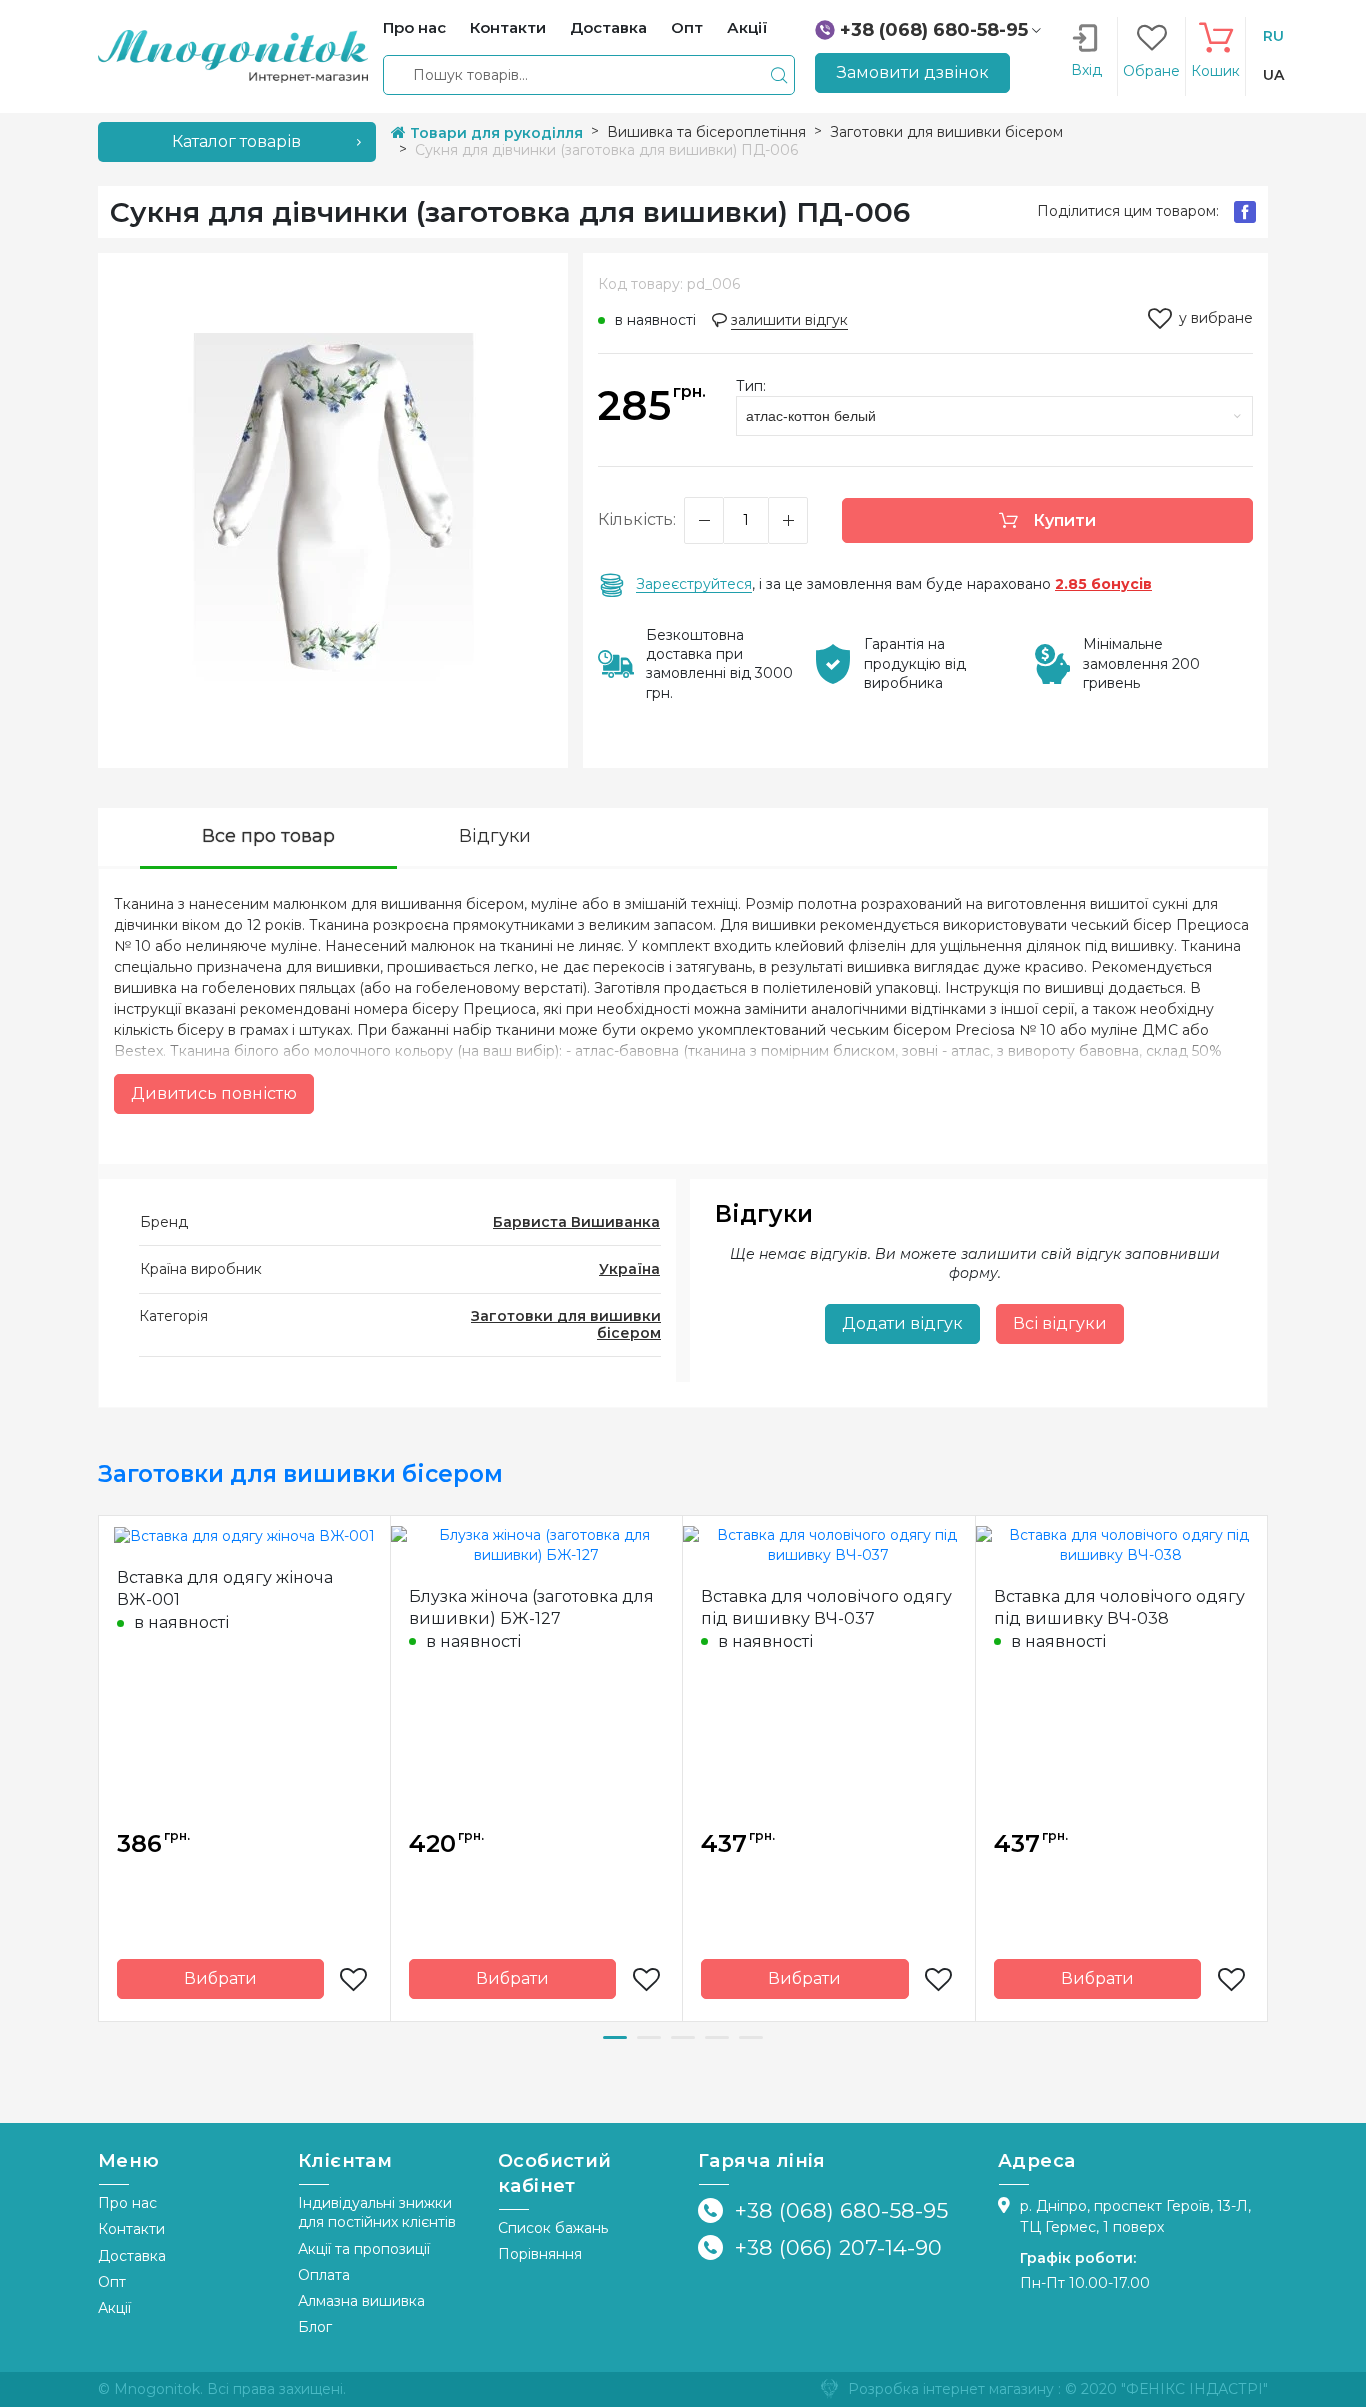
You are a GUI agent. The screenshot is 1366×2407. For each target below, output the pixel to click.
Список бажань (553, 2228)
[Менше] (704, 520)
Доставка (132, 2256)
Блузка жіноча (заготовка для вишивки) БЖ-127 (531, 1607)
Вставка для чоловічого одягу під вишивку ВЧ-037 (826, 1607)
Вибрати (220, 1978)
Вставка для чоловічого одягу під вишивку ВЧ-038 (1119, 1607)
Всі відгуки (1060, 1323)
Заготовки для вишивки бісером (566, 1324)
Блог (315, 2327)
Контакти (131, 2229)
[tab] (268, 838)
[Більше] (788, 520)
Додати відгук (902, 1323)
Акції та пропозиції (364, 2249)
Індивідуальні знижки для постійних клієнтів (377, 2212)
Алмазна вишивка (361, 2301)
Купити (1062, 520)
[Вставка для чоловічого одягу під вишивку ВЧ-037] (829, 1544)
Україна (629, 1269)
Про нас (127, 2203)
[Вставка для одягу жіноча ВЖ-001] (244, 1535)
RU (1273, 36)
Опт (112, 2282)
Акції (114, 2308)
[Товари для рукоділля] (233, 55)
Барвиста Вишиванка (576, 1222)
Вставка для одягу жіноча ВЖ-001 (225, 1588)
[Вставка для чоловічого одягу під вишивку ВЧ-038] (1122, 1544)
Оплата (324, 2275)
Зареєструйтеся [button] (694, 584)
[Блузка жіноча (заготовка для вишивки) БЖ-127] (537, 1544)
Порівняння (540, 2254)
